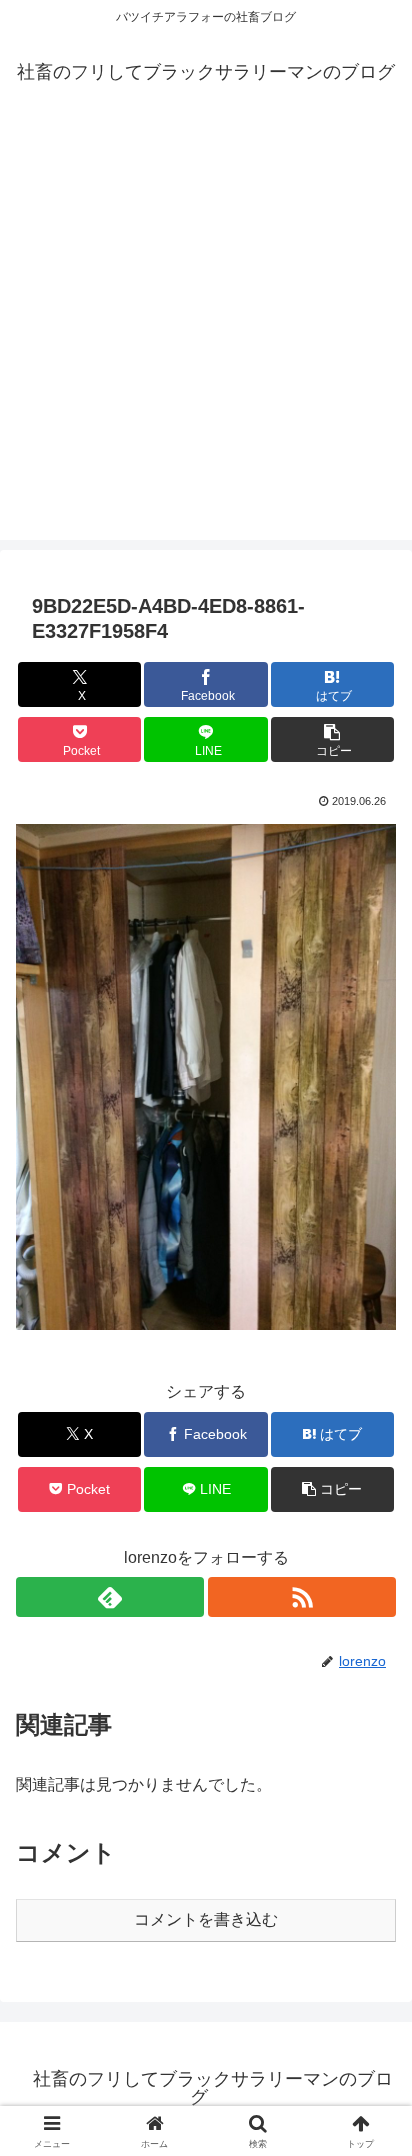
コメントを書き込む (206, 1919)
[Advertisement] (206, 334)
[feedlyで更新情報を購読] (110, 1597)
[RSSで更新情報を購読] (302, 1597)
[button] (333, 739)
